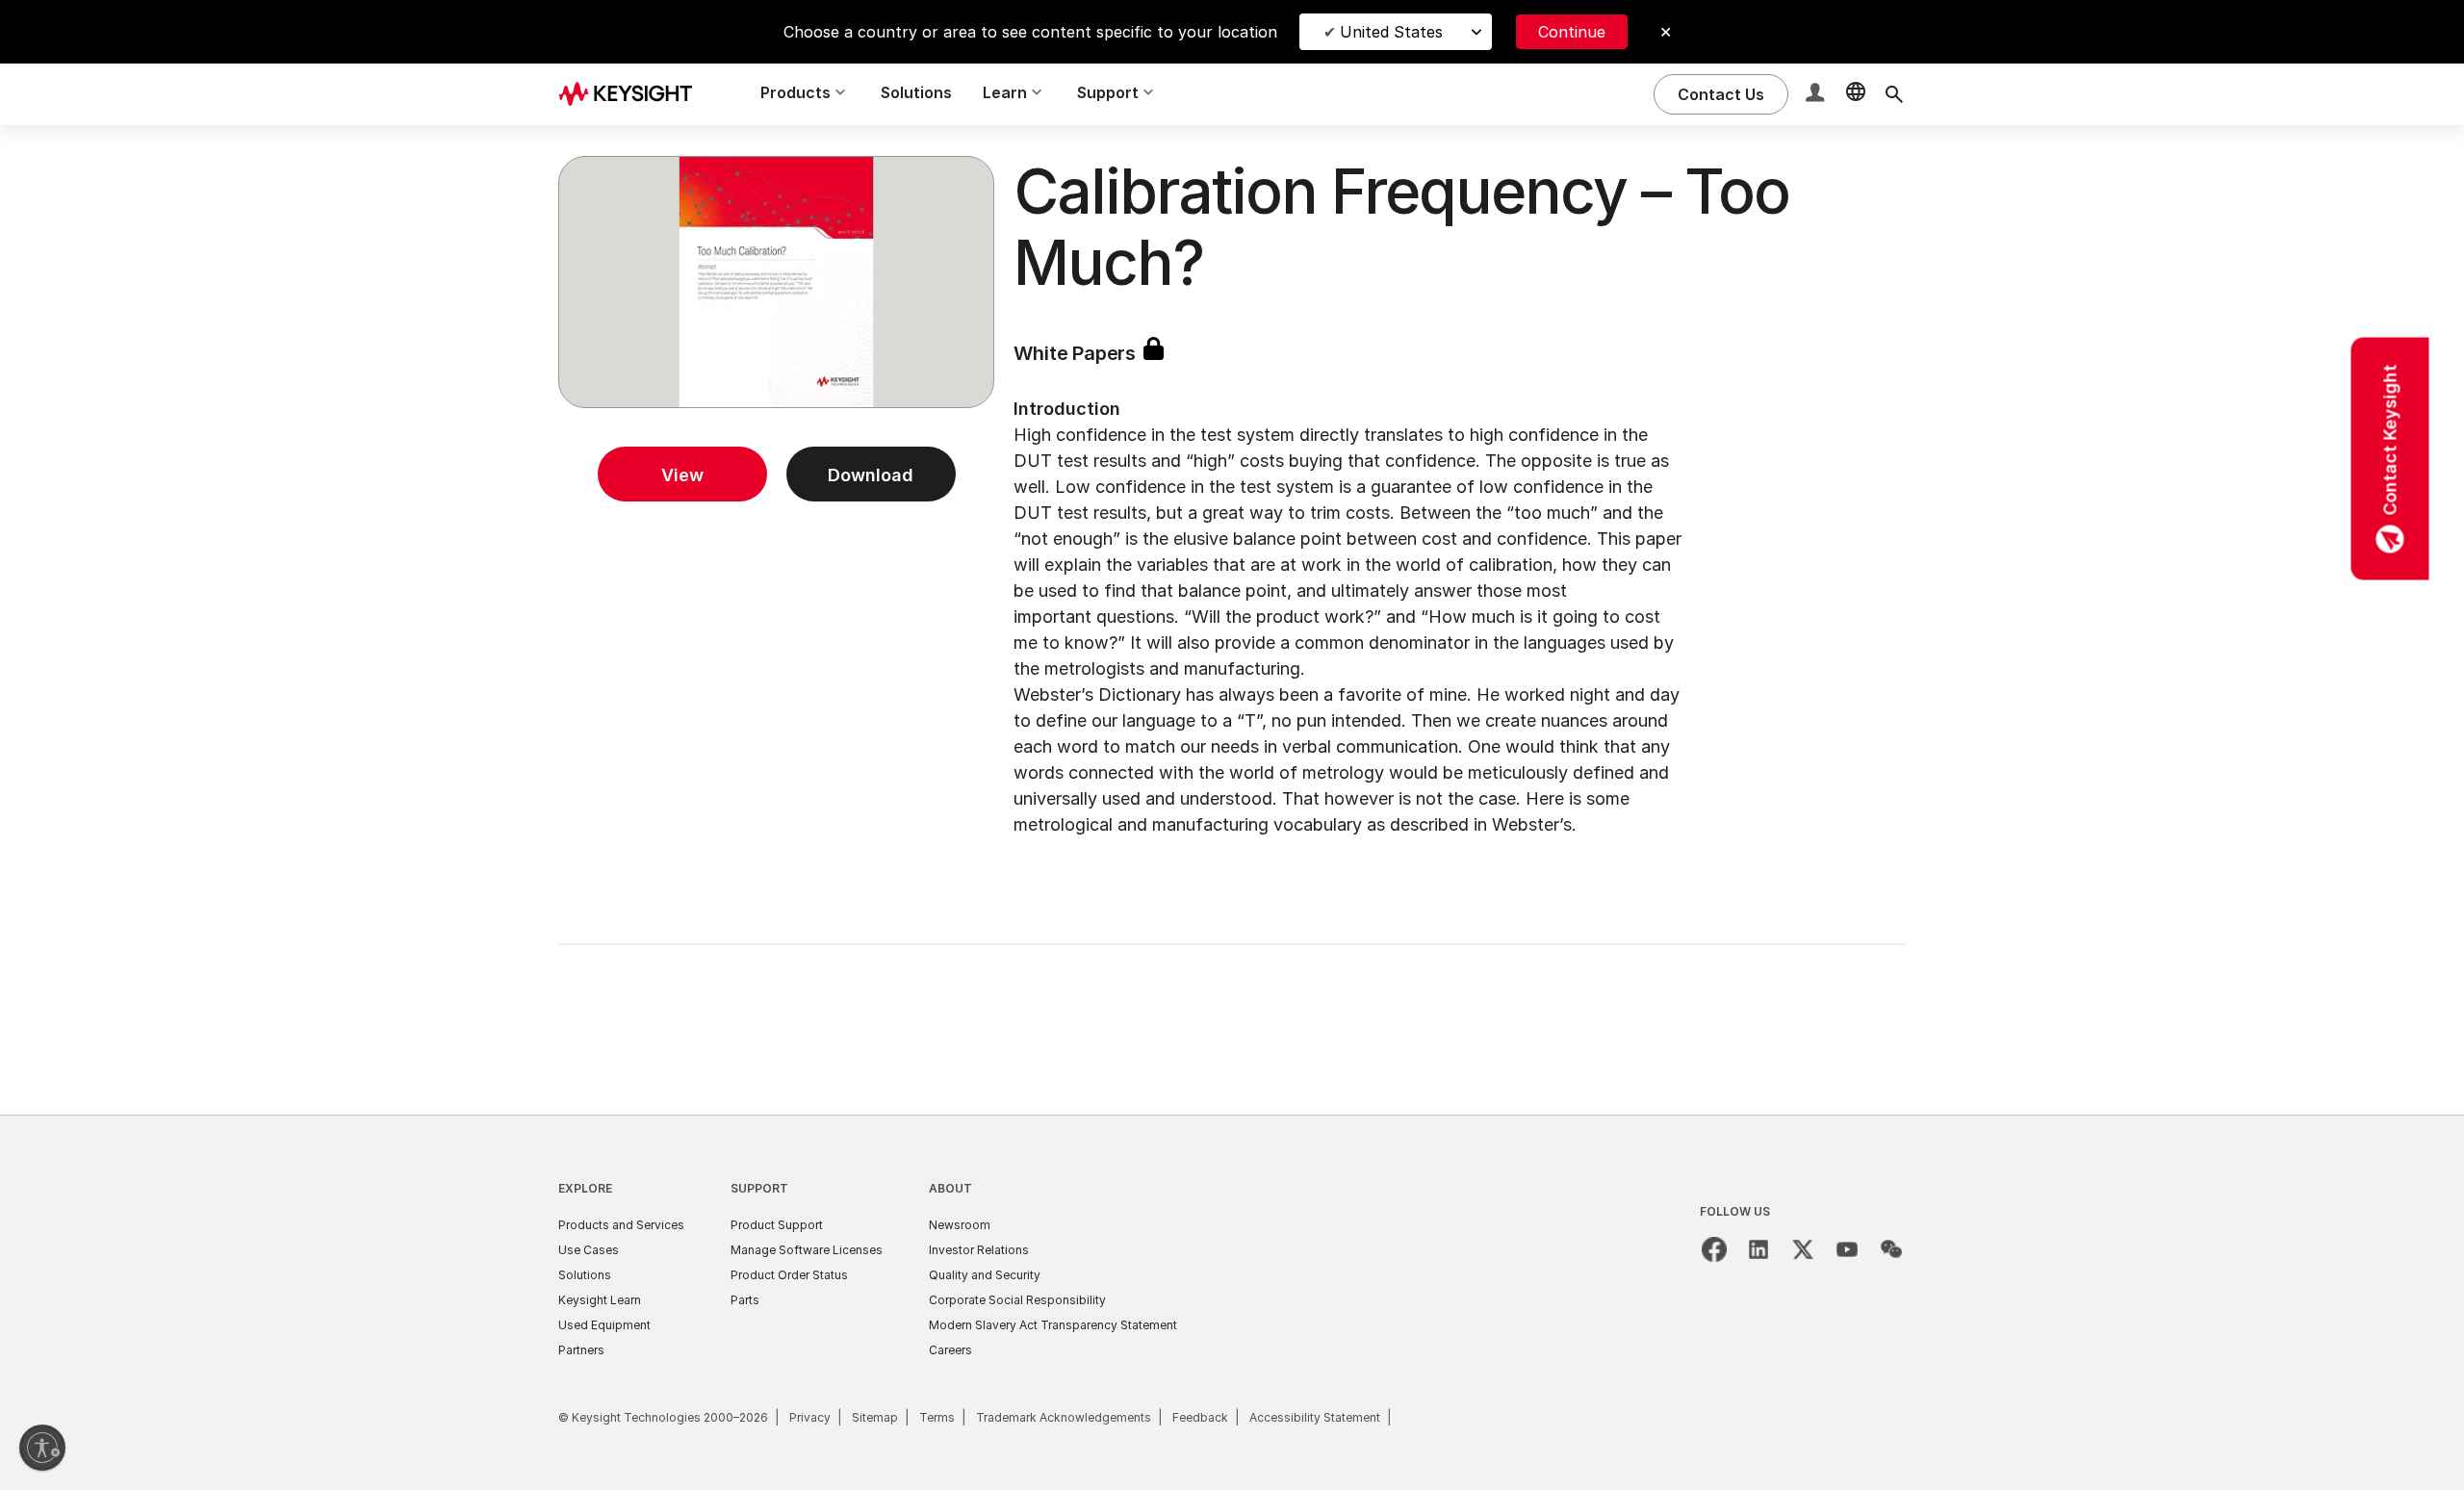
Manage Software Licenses (807, 1250)
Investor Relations (979, 1250)
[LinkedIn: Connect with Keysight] (1758, 1249)
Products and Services (621, 1225)
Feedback (1200, 1417)
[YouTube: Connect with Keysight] (1847, 1249)
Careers (950, 1350)
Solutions (916, 92)
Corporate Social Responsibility (1017, 1300)
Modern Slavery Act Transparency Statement (1053, 1325)
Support (759, 1188)
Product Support (777, 1225)
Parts (745, 1300)
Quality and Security (985, 1275)
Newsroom (960, 1225)
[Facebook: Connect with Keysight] (1714, 1249)
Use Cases (589, 1250)
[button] (1817, 95)
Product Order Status (789, 1275)
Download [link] (871, 475)
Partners (581, 1350)
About (950, 1188)
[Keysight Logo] (632, 94)
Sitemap (875, 1417)
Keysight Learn (600, 1300)
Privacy (810, 1417)
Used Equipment (604, 1325)
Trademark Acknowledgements (1064, 1417)
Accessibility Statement (1315, 1417)
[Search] (1894, 94)
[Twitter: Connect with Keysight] (1803, 1249)
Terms (937, 1417)
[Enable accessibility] (42, 1448)
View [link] (682, 475)
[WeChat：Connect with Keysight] (1891, 1249)
